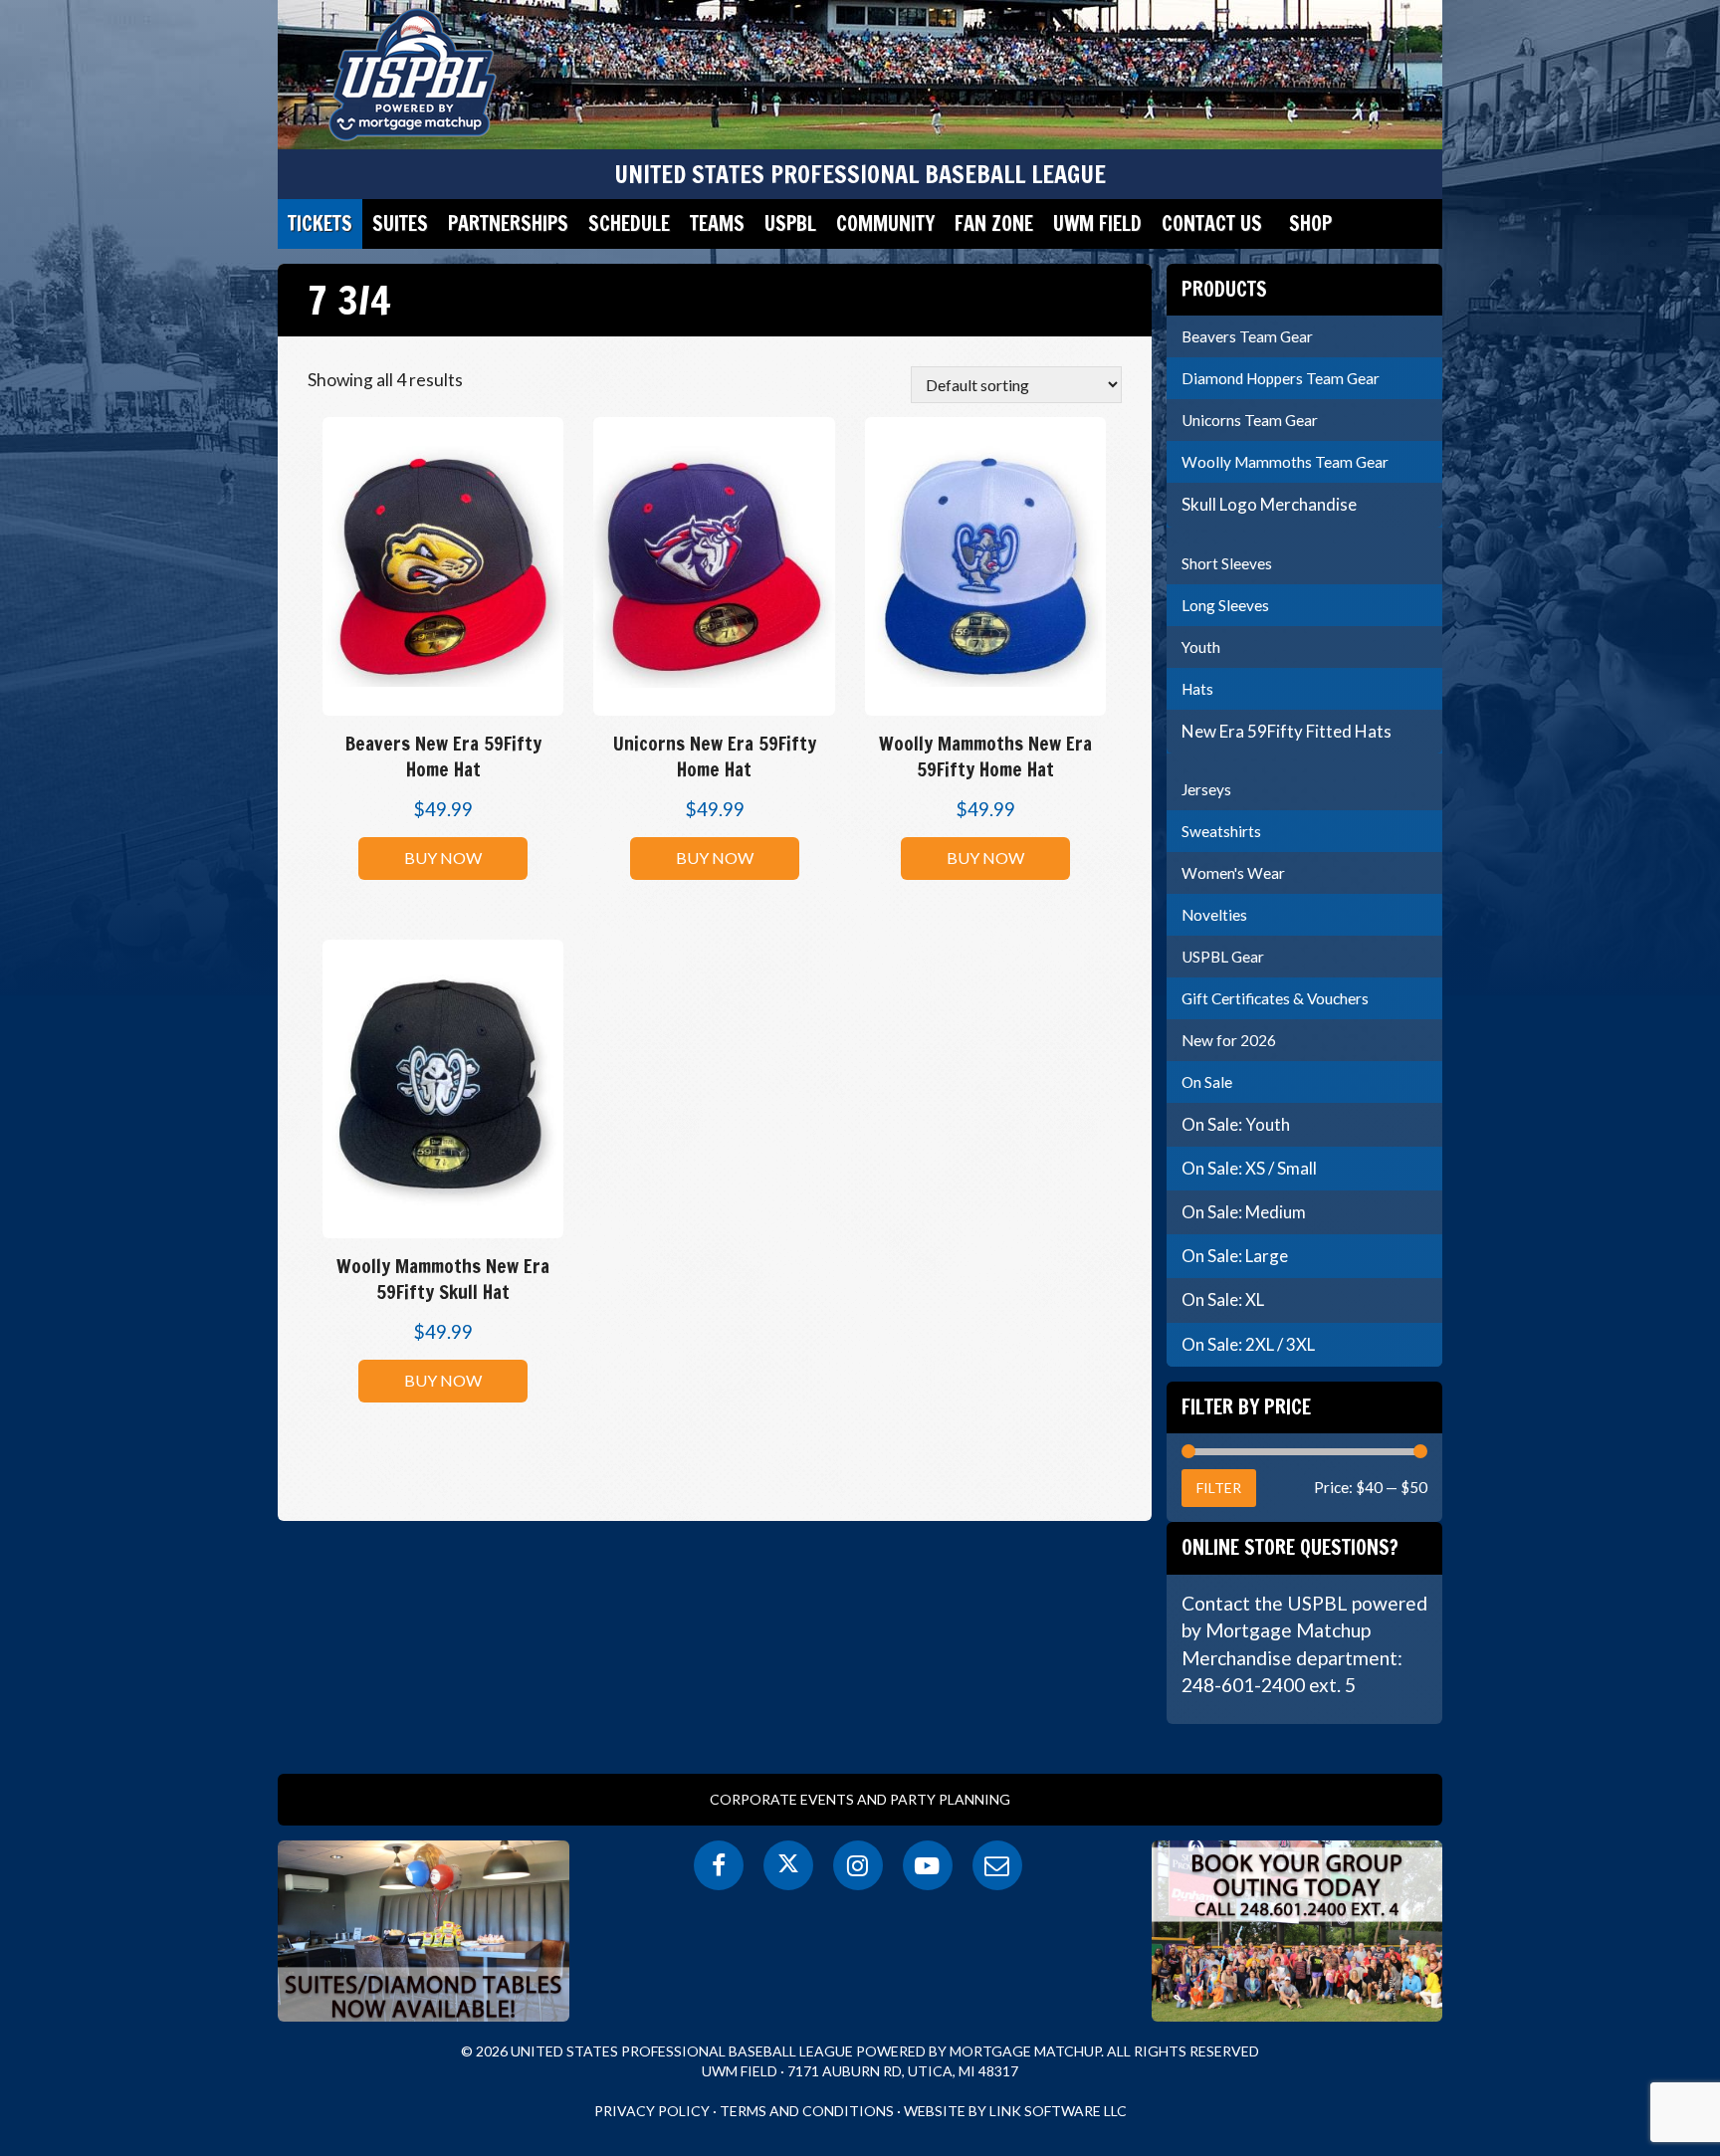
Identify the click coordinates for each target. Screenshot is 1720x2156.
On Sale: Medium (1244, 1212)
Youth (1201, 647)
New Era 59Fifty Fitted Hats (1287, 731)
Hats (1197, 689)
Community (885, 223)
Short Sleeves (1227, 563)
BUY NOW (443, 858)
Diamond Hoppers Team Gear (1281, 378)
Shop (1310, 223)
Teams (717, 223)
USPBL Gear (1223, 957)
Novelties (1214, 915)
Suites (400, 223)
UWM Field (1097, 223)
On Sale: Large (1235, 1256)
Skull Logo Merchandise (1269, 504)
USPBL (790, 223)
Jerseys (1206, 789)
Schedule (629, 223)
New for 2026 (1229, 1040)
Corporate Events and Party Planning (860, 1799)
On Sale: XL (1223, 1299)
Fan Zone (994, 223)
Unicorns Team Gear (1250, 420)
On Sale (1207, 1082)
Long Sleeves (1225, 605)
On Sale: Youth (1236, 1124)
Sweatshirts (1221, 831)
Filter (1219, 1488)
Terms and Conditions (807, 2111)
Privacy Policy (652, 2111)
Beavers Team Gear (1247, 336)
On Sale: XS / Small (1249, 1168)
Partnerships (508, 223)
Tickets (320, 223)
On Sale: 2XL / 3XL (1248, 1344)
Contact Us (1212, 223)
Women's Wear (1233, 873)
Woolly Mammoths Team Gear (1285, 462)
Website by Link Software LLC (1015, 2111)
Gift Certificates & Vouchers (1275, 998)
